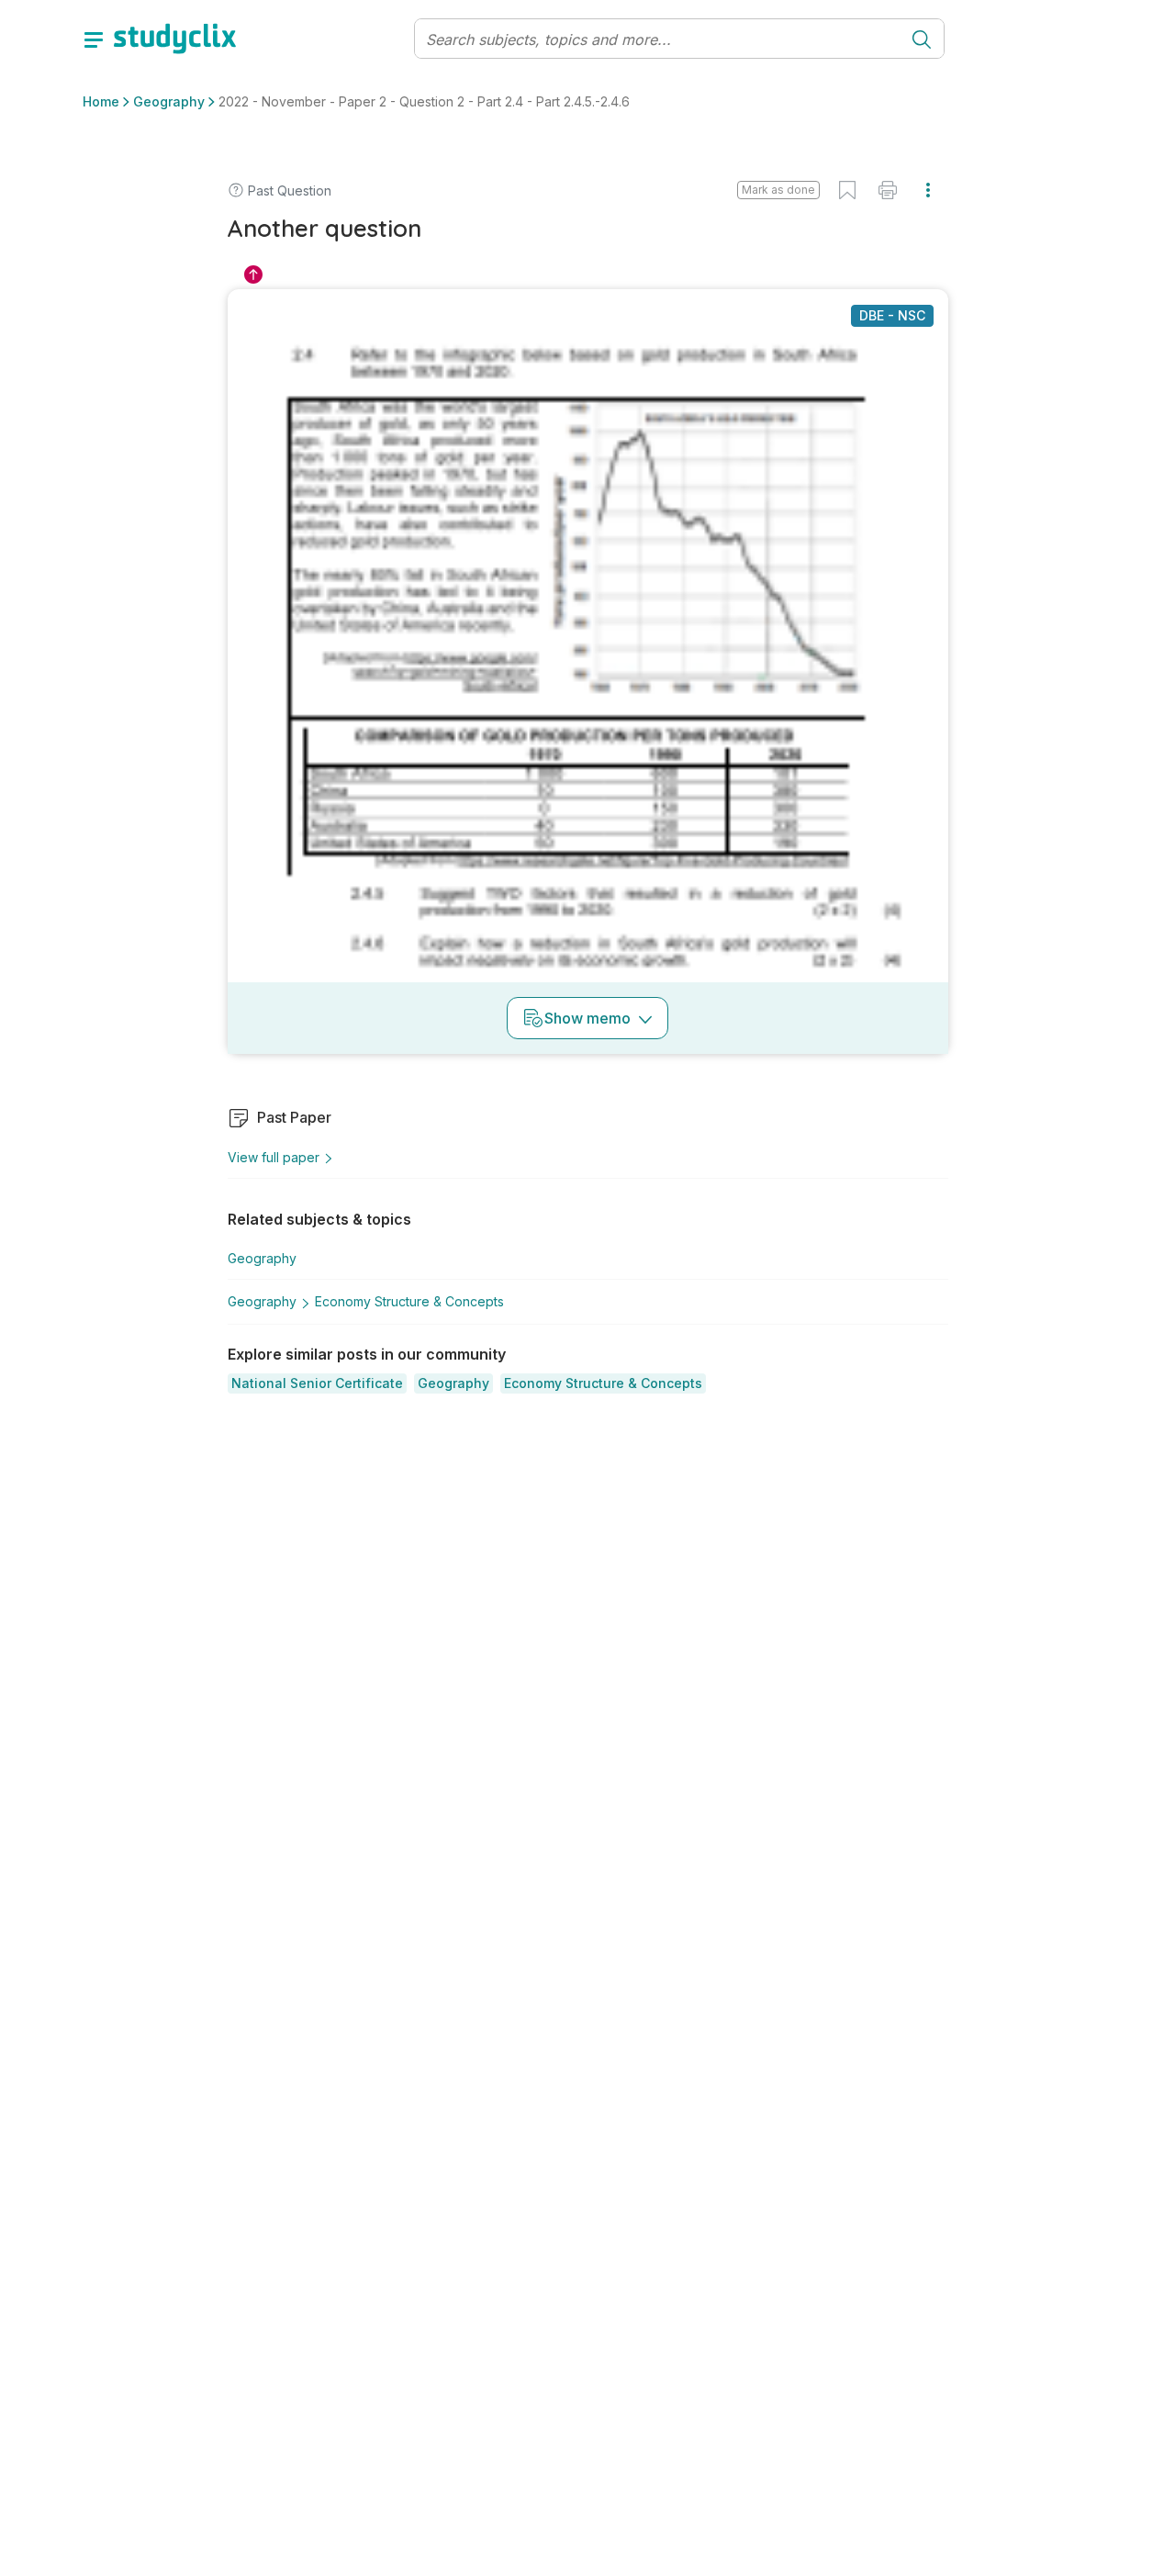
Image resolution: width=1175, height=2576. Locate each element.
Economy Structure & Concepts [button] (409, 1301)
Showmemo (587, 1018)
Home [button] (101, 101)
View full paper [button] (274, 1157)
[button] (317, 1383)
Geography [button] (169, 101)
